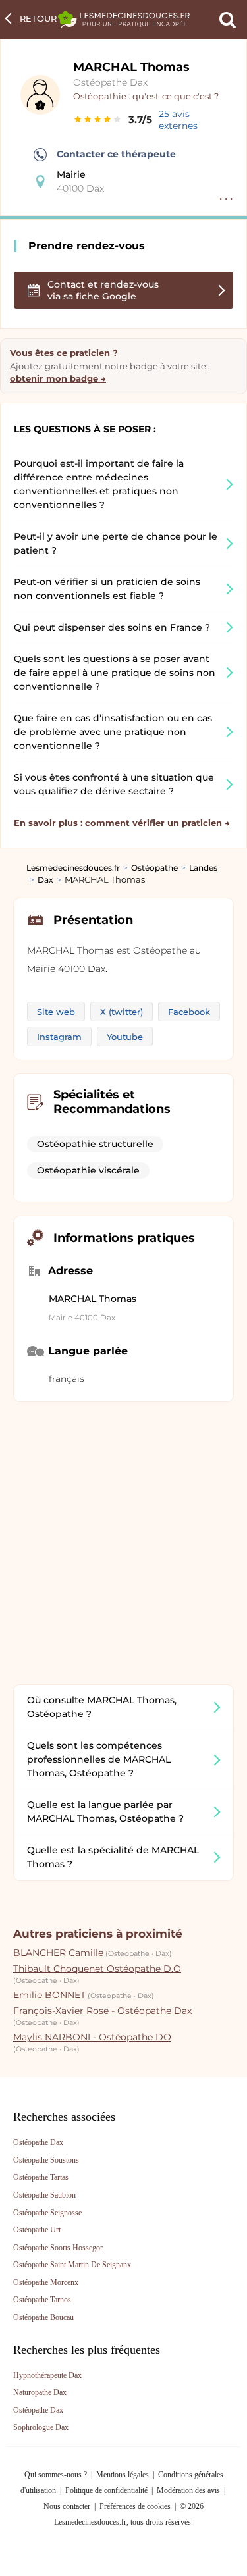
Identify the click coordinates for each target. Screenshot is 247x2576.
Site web (56, 1012)
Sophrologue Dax (41, 2427)
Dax (45, 880)
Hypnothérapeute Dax (47, 2375)
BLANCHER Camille (58, 1953)
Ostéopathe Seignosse (47, 2213)
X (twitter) (122, 1012)
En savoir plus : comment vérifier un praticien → (122, 823)
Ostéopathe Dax (110, 82)
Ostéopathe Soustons (46, 2160)
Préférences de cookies (135, 2506)
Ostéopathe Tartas (41, 2177)
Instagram (59, 1037)
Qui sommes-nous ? (56, 2475)
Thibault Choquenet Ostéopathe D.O (97, 1969)
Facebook (189, 1012)
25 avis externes (178, 120)
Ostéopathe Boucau (43, 2317)
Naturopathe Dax (40, 2392)
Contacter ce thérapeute (116, 154)
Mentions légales (123, 2475)
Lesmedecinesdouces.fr (73, 868)
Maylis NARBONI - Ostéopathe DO (92, 2037)
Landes (203, 868)
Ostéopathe (154, 868)
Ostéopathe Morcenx (46, 2282)
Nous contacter (67, 2506)
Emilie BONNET (49, 1995)
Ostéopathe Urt (37, 2230)
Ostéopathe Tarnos (42, 2300)
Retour (38, 18)
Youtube (125, 1037)
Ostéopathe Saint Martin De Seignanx (72, 2265)
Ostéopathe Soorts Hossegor (58, 2248)
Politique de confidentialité (106, 2490)
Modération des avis (188, 2490)
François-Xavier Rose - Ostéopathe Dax (102, 2011)
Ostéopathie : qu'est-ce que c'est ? (146, 96)
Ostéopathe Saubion (44, 2195)
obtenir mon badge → (58, 378)
